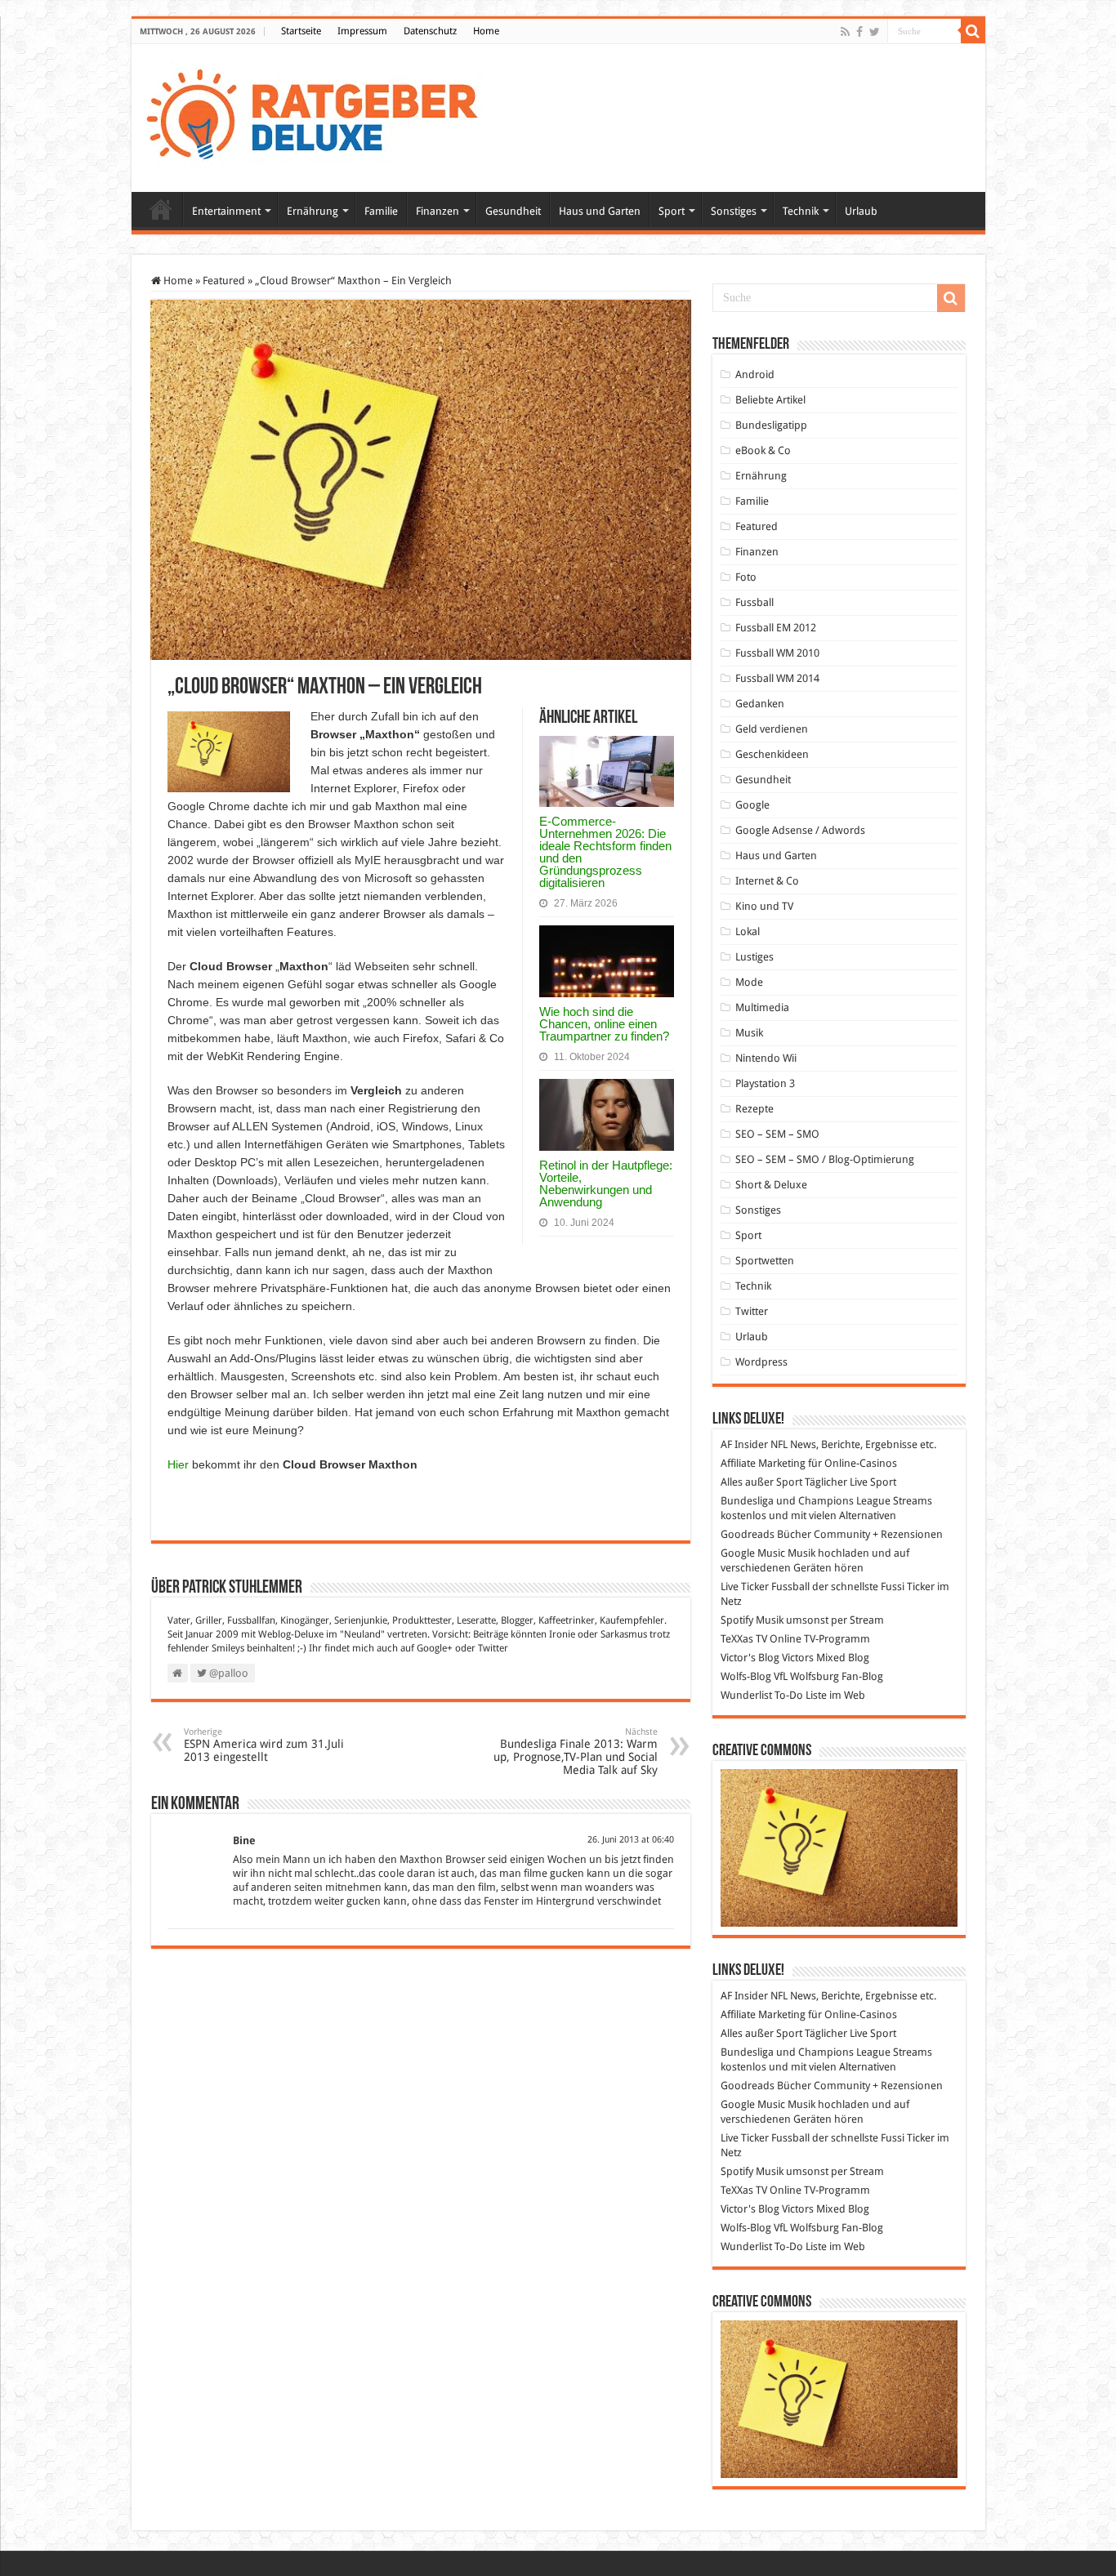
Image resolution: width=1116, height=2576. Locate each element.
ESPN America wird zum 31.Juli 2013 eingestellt (264, 1745)
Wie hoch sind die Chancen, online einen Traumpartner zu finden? (604, 1024)
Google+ (435, 1648)
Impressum (362, 31)
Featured (224, 281)
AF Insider (744, 1444)
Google (752, 805)
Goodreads (748, 1534)
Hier (178, 1464)
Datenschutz (430, 31)
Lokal (748, 931)
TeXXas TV (744, 1639)
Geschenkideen (772, 754)
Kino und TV (764, 906)
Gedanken (760, 704)
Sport (672, 211)
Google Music (753, 1553)
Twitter (493, 1648)
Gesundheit (513, 211)
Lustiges (754, 957)
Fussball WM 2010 (777, 653)
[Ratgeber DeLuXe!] (321, 115)
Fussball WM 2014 (777, 678)
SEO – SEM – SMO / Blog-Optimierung (825, 1159)
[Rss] (845, 32)
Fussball (754, 602)
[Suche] (973, 31)
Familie (381, 211)
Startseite (301, 31)
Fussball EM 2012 (776, 628)
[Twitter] (875, 32)
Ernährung (312, 211)
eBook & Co (763, 450)
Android (755, 374)
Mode (749, 982)
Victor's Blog (750, 1658)
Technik (801, 211)
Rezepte (754, 1109)
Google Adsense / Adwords (800, 830)
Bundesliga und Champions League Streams (826, 1501)
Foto (746, 577)
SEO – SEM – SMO (777, 1134)
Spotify (737, 1620)
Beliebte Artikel (770, 400)
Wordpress (761, 1362)
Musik (749, 1033)
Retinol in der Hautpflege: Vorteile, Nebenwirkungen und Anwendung (606, 1183)
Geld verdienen (772, 729)
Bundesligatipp (771, 425)
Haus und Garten (600, 211)
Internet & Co (767, 881)
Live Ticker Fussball (765, 1587)
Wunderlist (746, 1695)
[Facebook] (859, 32)
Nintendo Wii (766, 1058)
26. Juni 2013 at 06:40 (631, 1840)
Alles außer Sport (761, 1482)
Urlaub (861, 211)
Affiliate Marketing (763, 1463)
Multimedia (762, 1007)
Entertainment (226, 211)
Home (486, 31)
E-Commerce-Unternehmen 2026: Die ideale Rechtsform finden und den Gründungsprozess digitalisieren (605, 852)
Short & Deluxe (771, 1185)
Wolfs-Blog (746, 1676)
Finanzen (437, 211)
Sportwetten (765, 1261)
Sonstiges (734, 211)
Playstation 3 (765, 1083)
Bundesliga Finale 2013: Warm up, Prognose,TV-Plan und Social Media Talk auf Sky (576, 1752)
